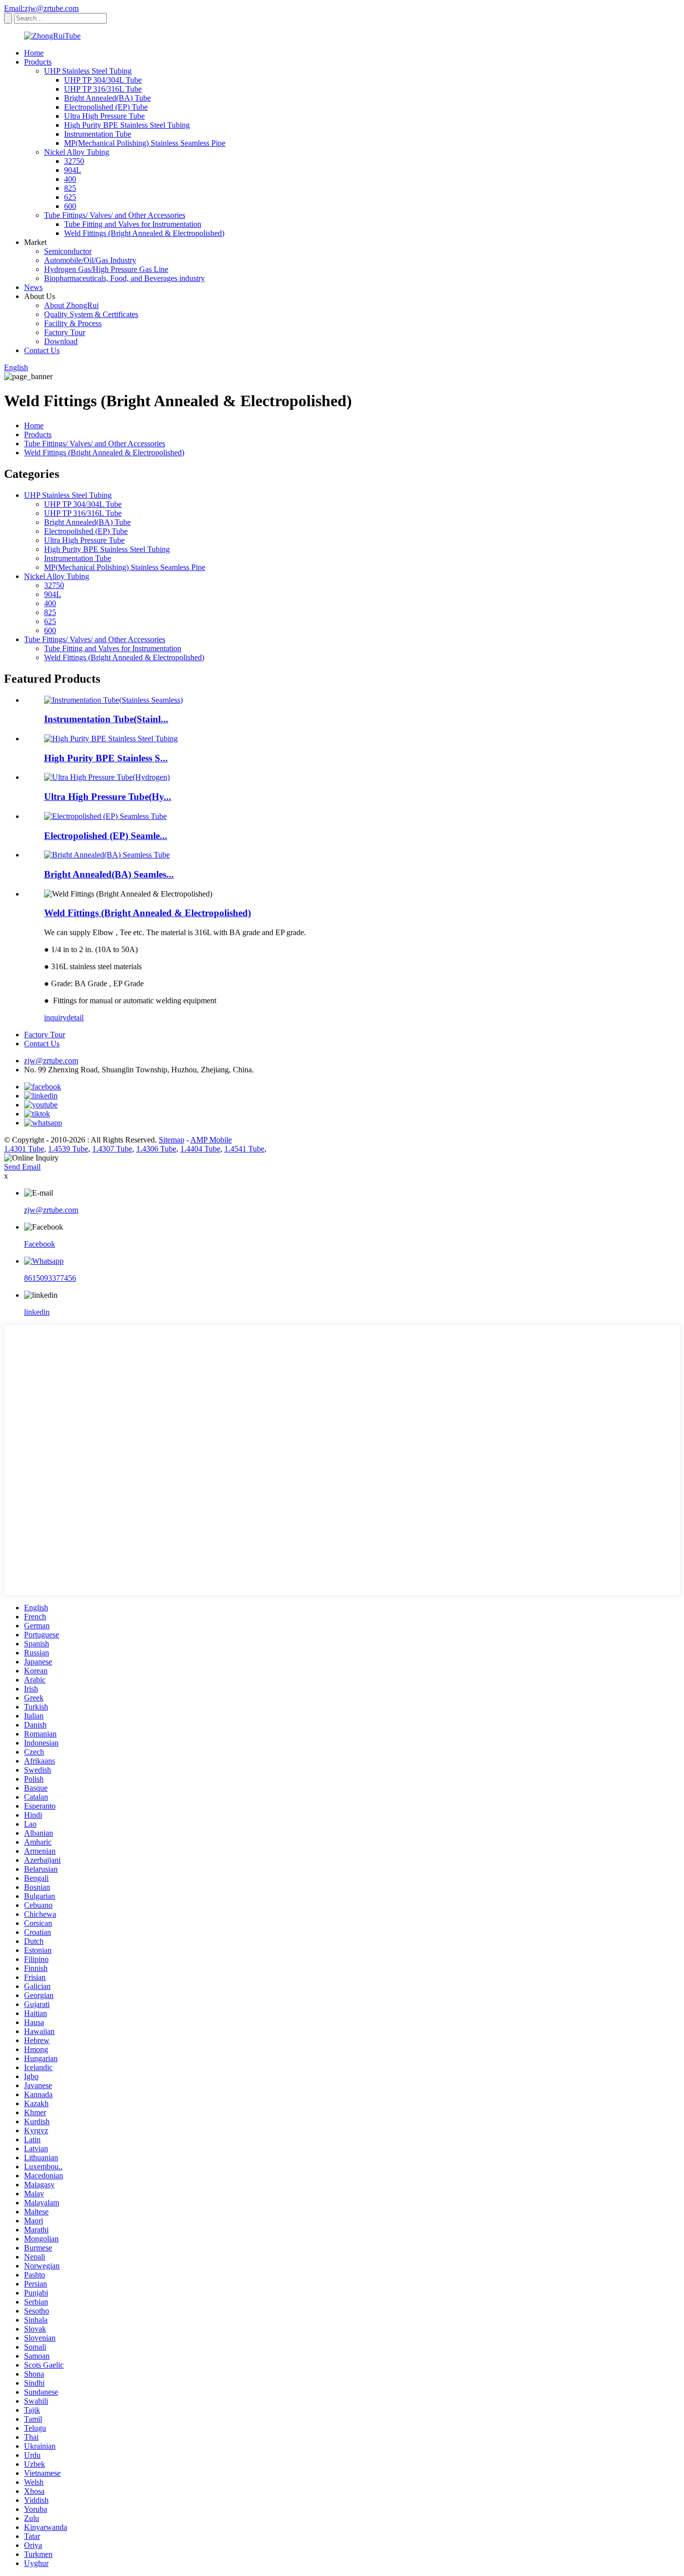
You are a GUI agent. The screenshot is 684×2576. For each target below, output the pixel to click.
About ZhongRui (71, 305)
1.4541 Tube (244, 1149)
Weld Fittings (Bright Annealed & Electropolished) (144, 233)
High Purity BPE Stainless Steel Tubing (127, 125)
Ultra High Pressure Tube (104, 116)
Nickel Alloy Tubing (77, 152)
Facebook (40, 1244)
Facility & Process (73, 323)
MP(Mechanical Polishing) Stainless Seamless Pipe (145, 143)
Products (38, 62)
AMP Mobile (211, 1140)
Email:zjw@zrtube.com (41, 8)
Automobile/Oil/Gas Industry (90, 260)
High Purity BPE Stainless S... (106, 758)
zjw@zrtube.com (51, 1061)
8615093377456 (50, 1278)
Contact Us (42, 350)
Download (61, 341)
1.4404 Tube (200, 1149)
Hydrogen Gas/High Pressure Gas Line (106, 269)
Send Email (22, 1167)
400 (70, 179)
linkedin (37, 1312)
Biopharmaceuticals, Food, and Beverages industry (124, 278)
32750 (74, 161)
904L (73, 170)
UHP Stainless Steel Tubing (88, 71)
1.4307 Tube (112, 1149)
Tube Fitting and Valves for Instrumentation (133, 224)
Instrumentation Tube (98, 134)
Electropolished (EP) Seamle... (106, 836)
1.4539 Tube (68, 1149)
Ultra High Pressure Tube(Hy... (108, 797)
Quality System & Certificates (91, 314)
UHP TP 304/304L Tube (103, 80)
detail (75, 1018)
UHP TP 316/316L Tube (103, 89)
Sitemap (172, 1140)
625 (70, 197)
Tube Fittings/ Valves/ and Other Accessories (115, 215)
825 (70, 188)
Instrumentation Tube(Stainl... (106, 719)
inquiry (55, 1018)
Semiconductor (68, 251)
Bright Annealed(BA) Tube (107, 98)
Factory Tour (65, 332)
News (33, 287)
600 (70, 206)
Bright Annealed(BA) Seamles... (109, 874)
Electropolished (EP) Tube (106, 107)
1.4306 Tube (156, 1149)
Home (34, 53)
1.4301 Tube (24, 1149)
